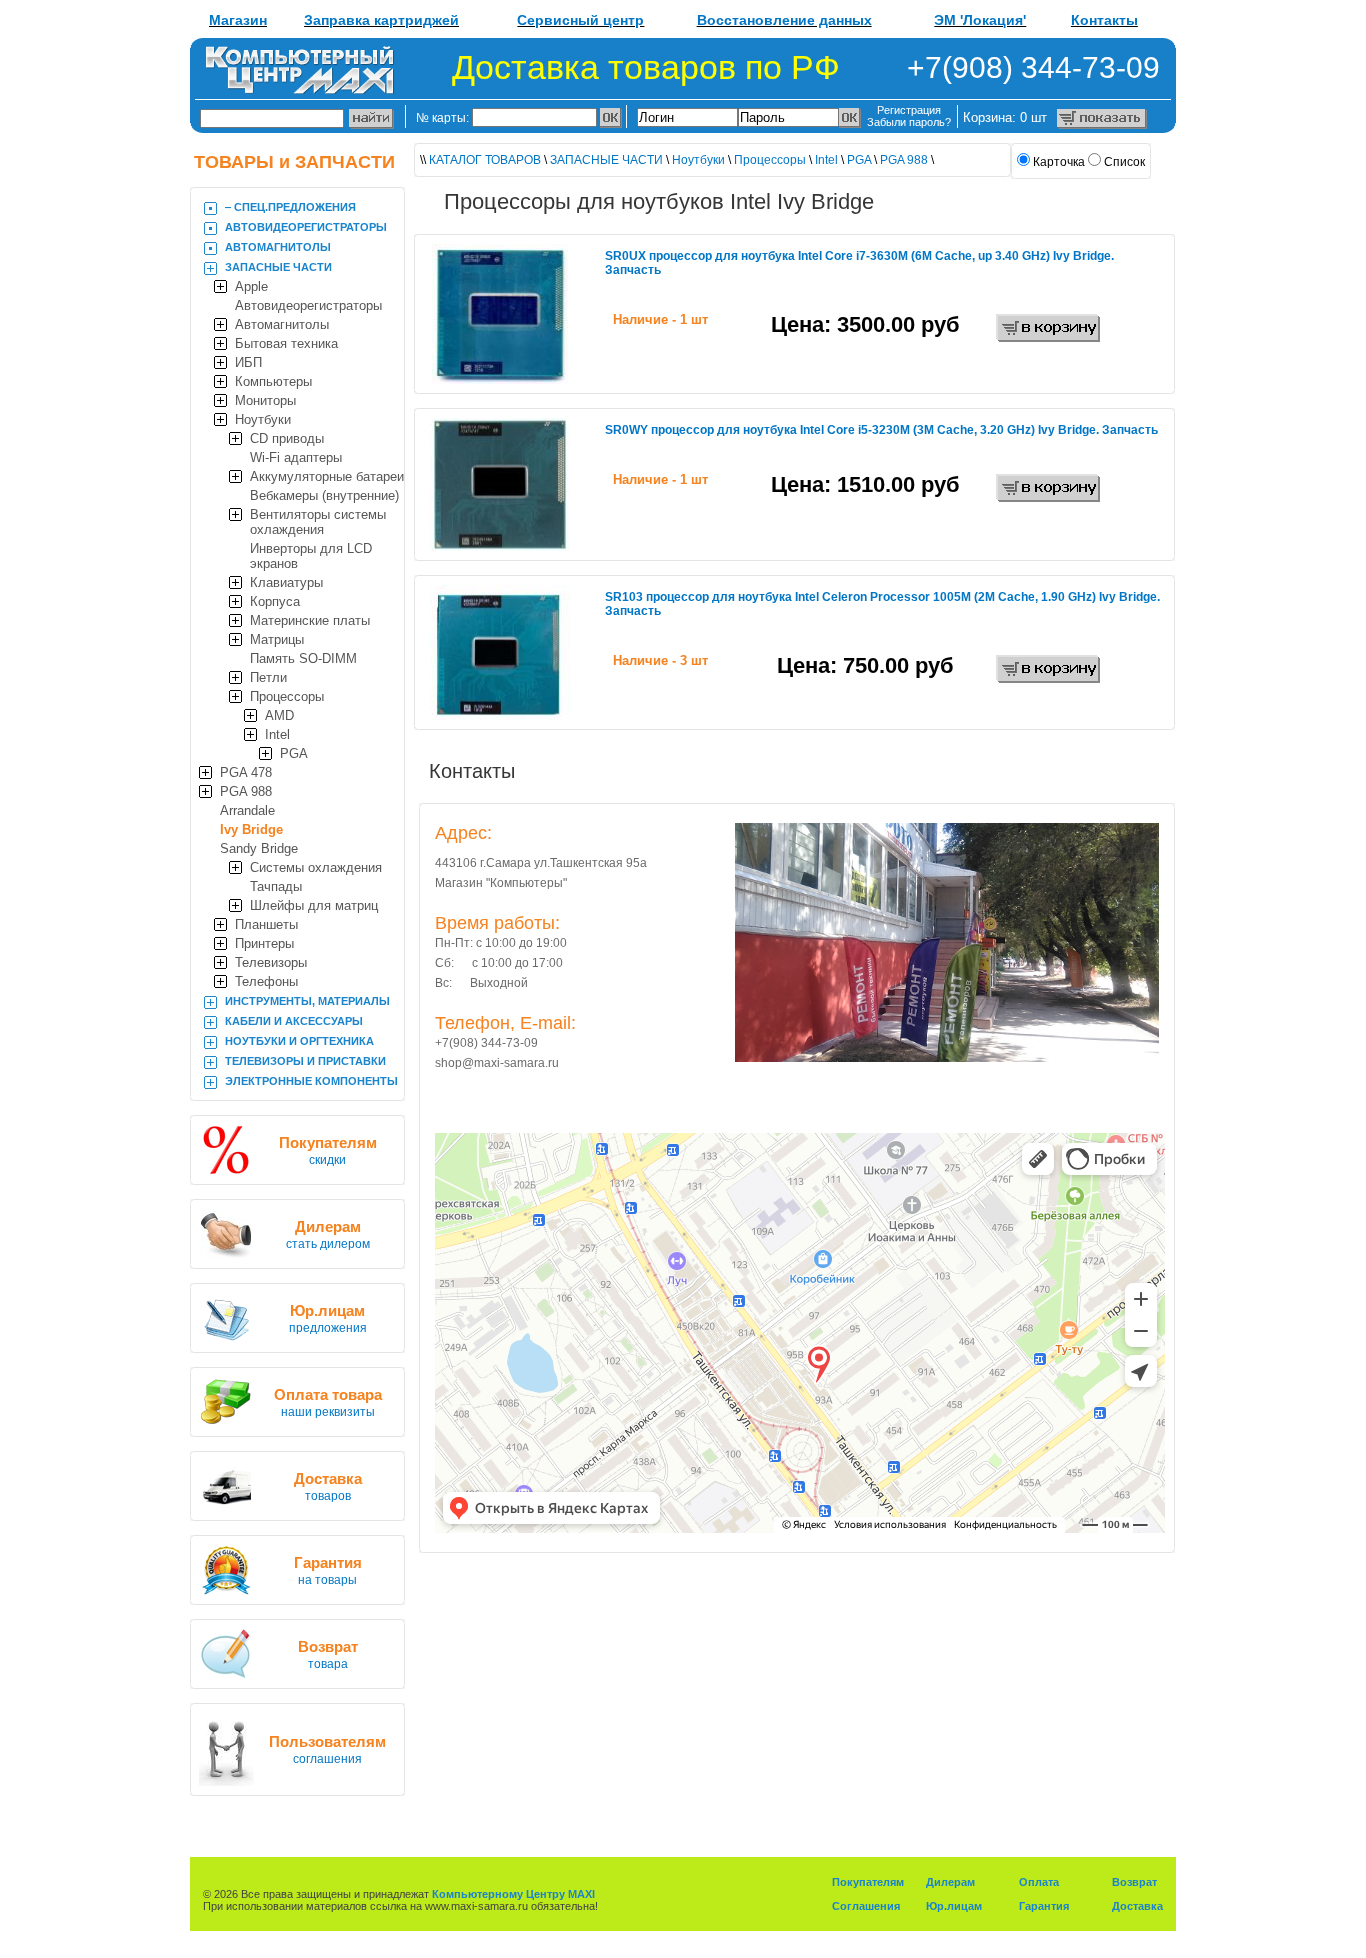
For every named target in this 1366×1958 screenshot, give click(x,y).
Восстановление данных (784, 20)
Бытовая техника (286, 343)
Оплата (1039, 1882)
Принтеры (264, 943)
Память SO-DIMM (303, 658)
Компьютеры (273, 381)
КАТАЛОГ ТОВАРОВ (485, 160)
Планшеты (266, 924)
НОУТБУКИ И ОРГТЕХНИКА (299, 1041)
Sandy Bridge (259, 848)
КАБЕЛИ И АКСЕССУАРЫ (294, 1021)
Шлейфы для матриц (314, 905)
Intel (277, 734)
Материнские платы (310, 620)
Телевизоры (271, 962)
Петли (268, 677)
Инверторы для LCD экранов (311, 556)
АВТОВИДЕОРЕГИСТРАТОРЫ (306, 227)
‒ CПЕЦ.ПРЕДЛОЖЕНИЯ (290, 207)
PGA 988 (246, 791)
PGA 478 (246, 772)
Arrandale (247, 810)
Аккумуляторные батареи (327, 476)
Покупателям (868, 1882)
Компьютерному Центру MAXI (513, 1894)
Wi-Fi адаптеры (296, 457)
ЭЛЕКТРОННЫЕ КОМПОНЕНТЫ (311, 1081)
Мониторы (265, 400)
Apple (251, 286)
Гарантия (1044, 1906)
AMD (279, 715)
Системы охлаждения (316, 867)
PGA (294, 753)
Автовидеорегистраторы (308, 305)
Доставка (1137, 1906)
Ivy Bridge (251, 829)
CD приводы (287, 438)
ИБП (248, 362)
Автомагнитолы (282, 324)
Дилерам (950, 1882)
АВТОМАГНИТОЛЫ (278, 247)
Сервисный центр (580, 20)
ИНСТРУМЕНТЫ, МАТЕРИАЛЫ (307, 1001)
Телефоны (266, 981)
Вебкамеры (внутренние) (324, 495)
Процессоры (287, 696)
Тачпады (276, 886)
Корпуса (275, 601)
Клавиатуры (286, 582)
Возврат (1134, 1882)
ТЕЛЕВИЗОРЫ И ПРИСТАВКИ (305, 1061)
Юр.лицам (954, 1906)
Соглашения (866, 1906)
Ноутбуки (263, 419)
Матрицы (277, 639)
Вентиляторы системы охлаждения (318, 522)
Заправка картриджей (381, 20)
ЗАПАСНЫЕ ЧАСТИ (278, 267)
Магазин (238, 20)
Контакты (1104, 20)
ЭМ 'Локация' (980, 20)
